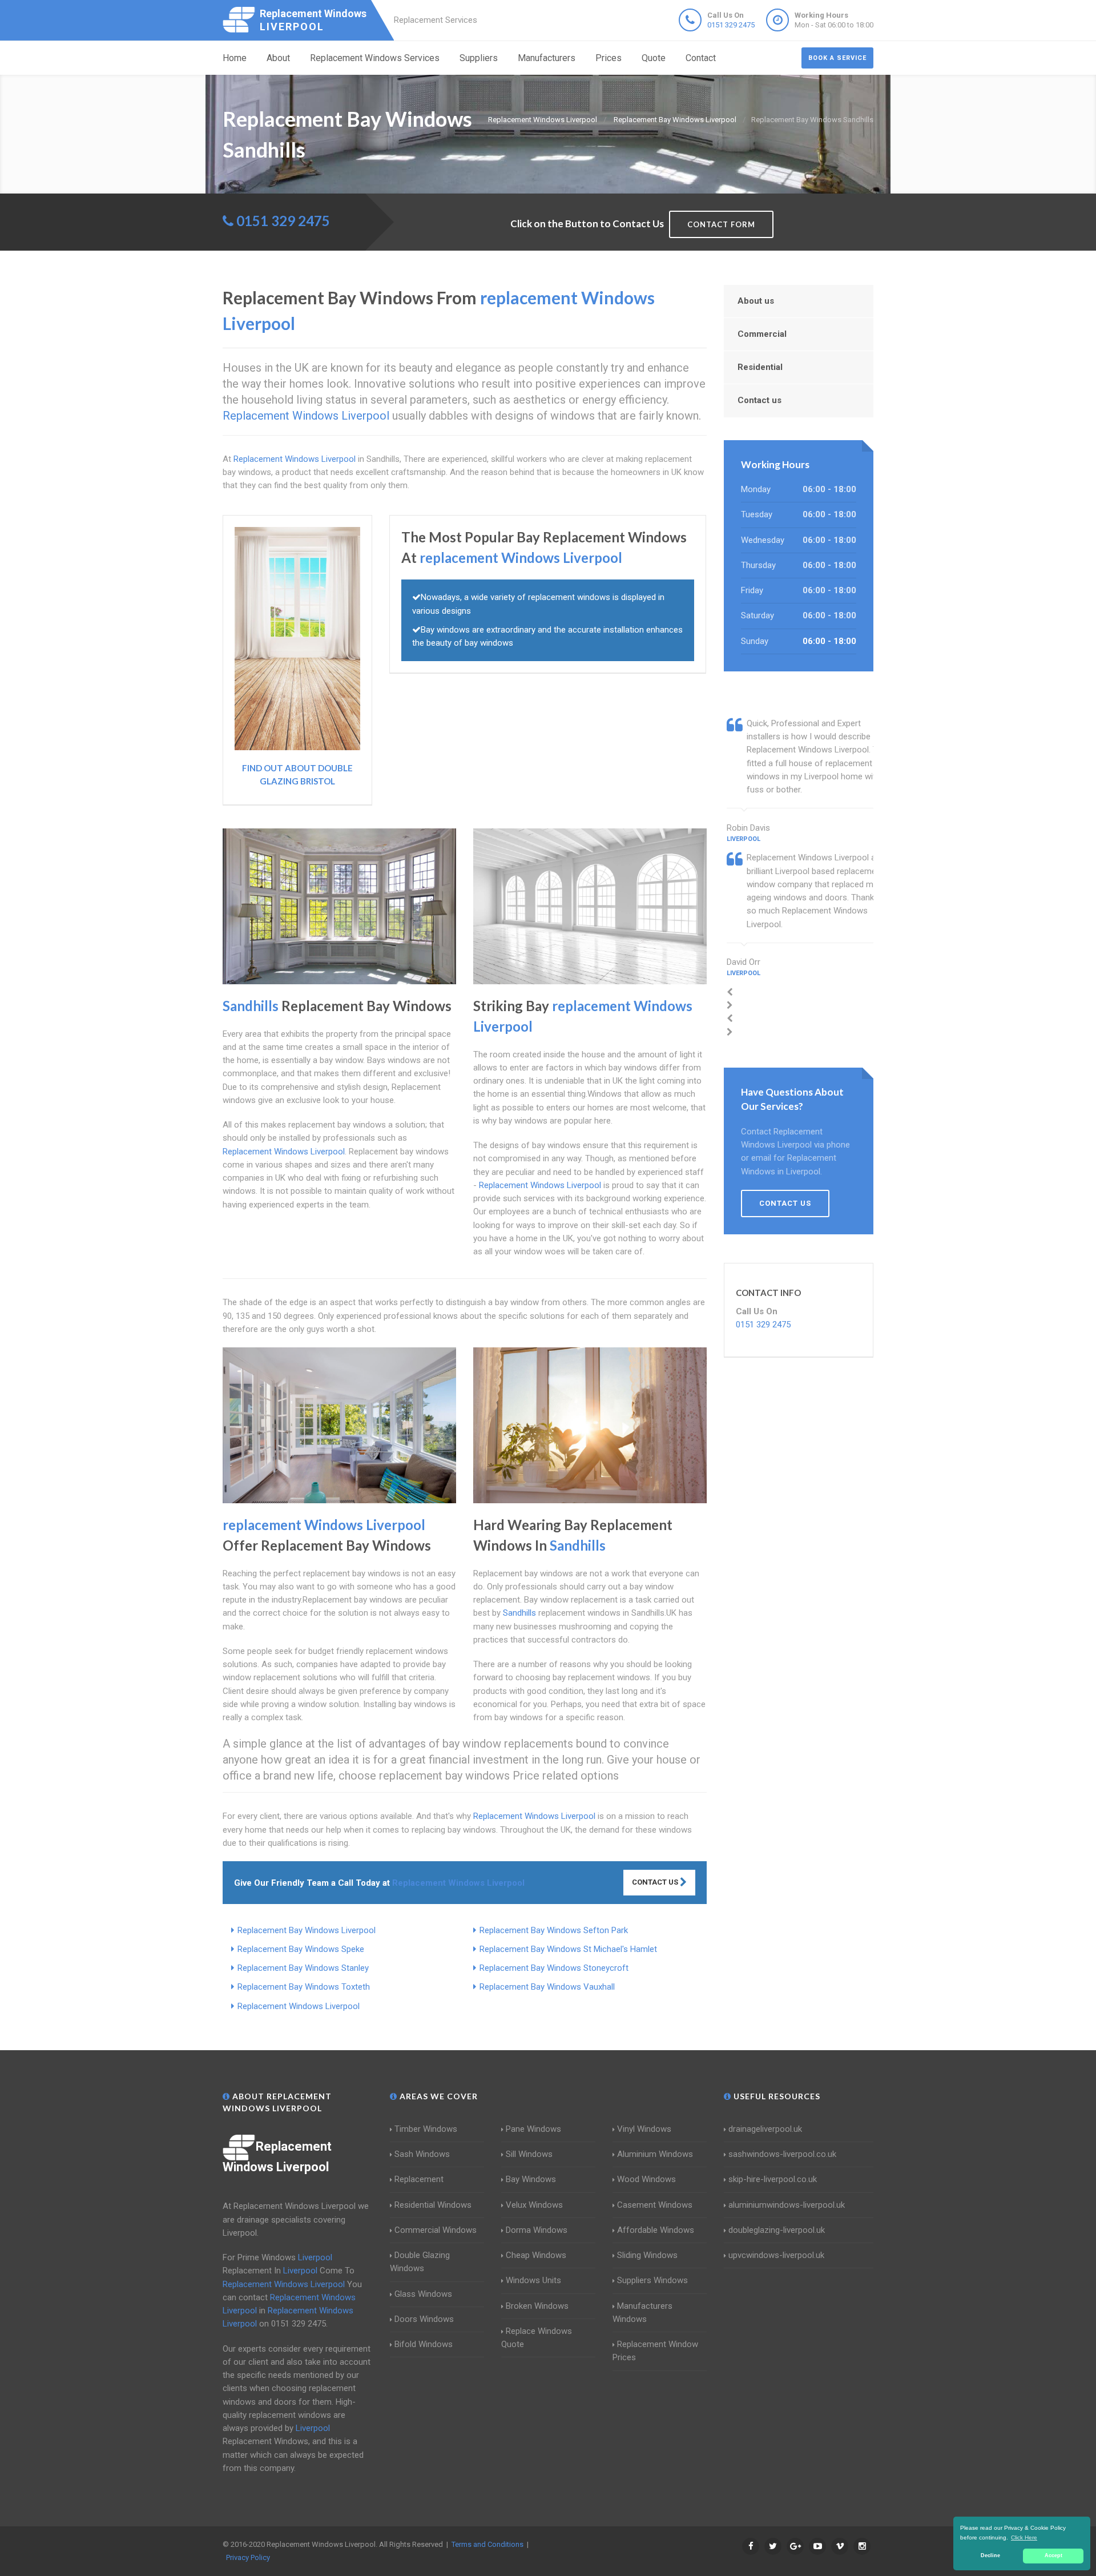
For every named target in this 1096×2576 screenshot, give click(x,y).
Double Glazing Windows (420, 2262)
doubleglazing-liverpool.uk (777, 2230)
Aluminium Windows (655, 2154)
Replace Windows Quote (537, 2338)
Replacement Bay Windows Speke (301, 1949)
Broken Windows (537, 2306)
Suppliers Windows (652, 2280)
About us (756, 301)
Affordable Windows (656, 2230)
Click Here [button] (1024, 2537)
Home (235, 58)
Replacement (419, 2179)
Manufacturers (547, 58)
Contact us (759, 400)
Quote (654, 58)
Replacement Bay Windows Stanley (303, 1968)
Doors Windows (424, 2319)
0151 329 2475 (731, 25)
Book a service (837, 58)
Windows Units (533, 2280)
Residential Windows (433, 2205)
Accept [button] (1053, 2555)
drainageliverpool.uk (765, 2129)
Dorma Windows (537, 2230)
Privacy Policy (248, 2557)
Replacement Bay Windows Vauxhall (547, 1987)
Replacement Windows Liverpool (299, 2006)
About (278, 58)
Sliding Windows (647, 2255)
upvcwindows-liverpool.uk (776, 2255)
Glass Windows (423, 2294)
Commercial (762, 334)
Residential (760, 367)
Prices (609, 58)
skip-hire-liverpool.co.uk (773, 2179)
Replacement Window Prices (655, 2351)
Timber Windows (426, 2129)
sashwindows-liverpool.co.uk (782, 2154)
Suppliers (479, 58)
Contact (701, 58)
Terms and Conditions (487, 2544)
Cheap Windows (536, 2255)
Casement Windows (655, 2205)
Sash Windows (422, 2154)
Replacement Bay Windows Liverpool (307, 1930)
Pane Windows (533, 2129)
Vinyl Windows (644, 2129)
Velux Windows (534, 2205)
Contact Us (656, 1882)
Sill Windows (529, 2154)
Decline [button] (990, 2555)
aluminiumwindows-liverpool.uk (787, 2205)
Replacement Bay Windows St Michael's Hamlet (568, 1949)
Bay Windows (531, 2179)
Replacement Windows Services (375, 58)
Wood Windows (646, 2179)
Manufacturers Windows (642, 2313)
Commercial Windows (436, 2230)
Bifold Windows (424, 2344)
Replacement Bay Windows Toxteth (304, 1987)
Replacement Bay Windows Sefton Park (554, 1930)
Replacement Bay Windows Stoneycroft (554, 1968)
